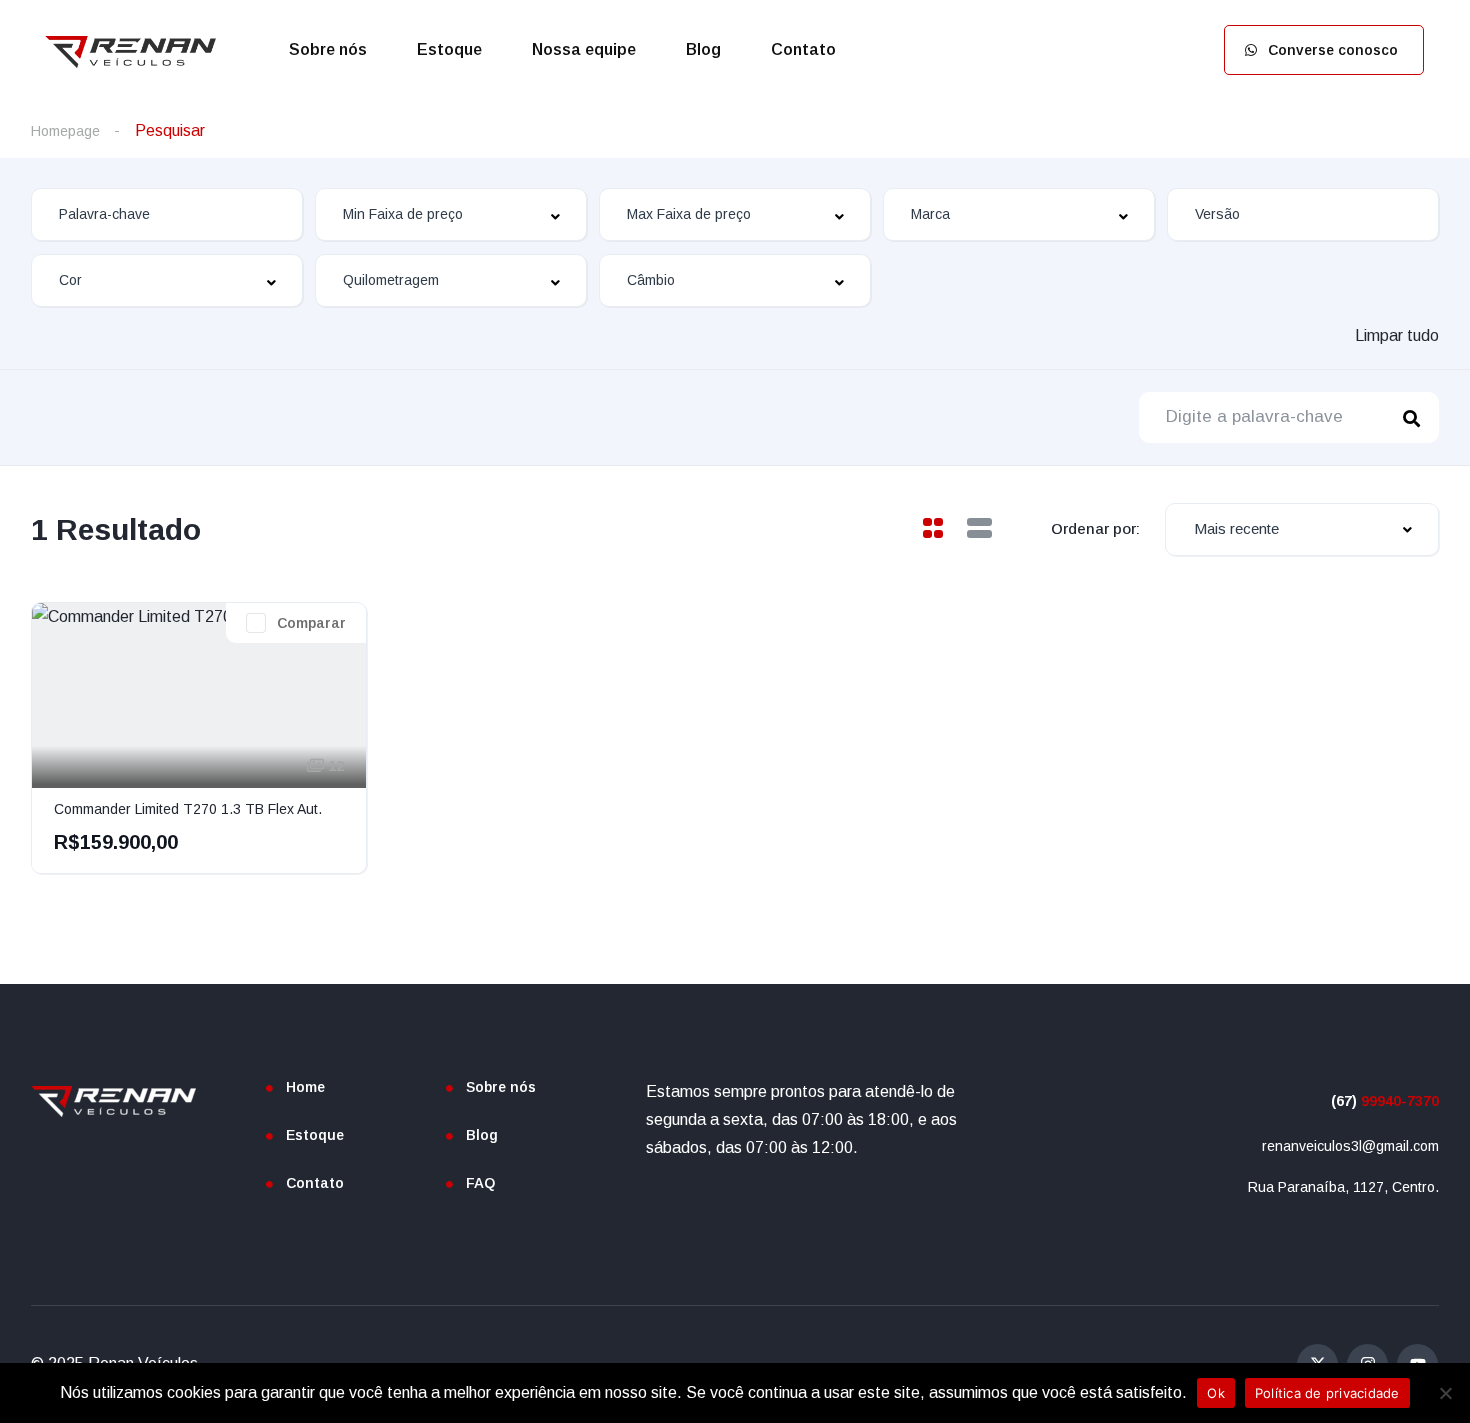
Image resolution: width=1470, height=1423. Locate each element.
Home (305, 1087)
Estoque (449, 49)
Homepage (65, 131)
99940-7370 (1385, 1101)
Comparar (311, 623)
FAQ (480, 1183)
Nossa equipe (584, 49)
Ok (1216, 1393)
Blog (703, 49)
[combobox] (451, 214)
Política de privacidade (1327, 1393)
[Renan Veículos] (130, 50)
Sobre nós (328, 49)
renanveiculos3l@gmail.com (1350, 1146)
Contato (803, 49)
